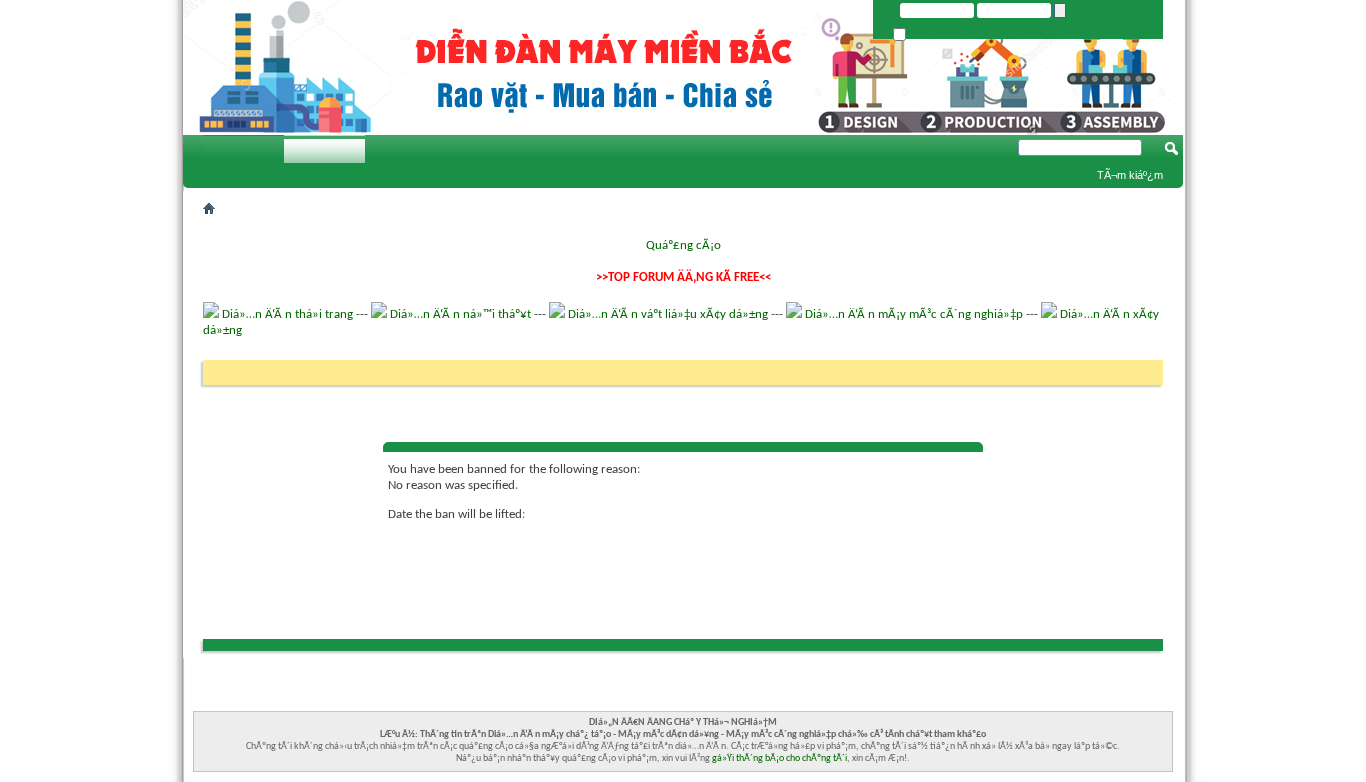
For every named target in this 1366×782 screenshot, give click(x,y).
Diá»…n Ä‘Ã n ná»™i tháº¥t (460, 314)
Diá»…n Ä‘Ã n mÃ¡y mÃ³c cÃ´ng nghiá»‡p (914, 314)
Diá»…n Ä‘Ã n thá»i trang (287, 314)
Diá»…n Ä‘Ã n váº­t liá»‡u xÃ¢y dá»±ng (668, 314)
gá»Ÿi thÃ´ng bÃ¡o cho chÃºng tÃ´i (779, 758)
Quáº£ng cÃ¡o (683, 245)
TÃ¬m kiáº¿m (1130, 175)
